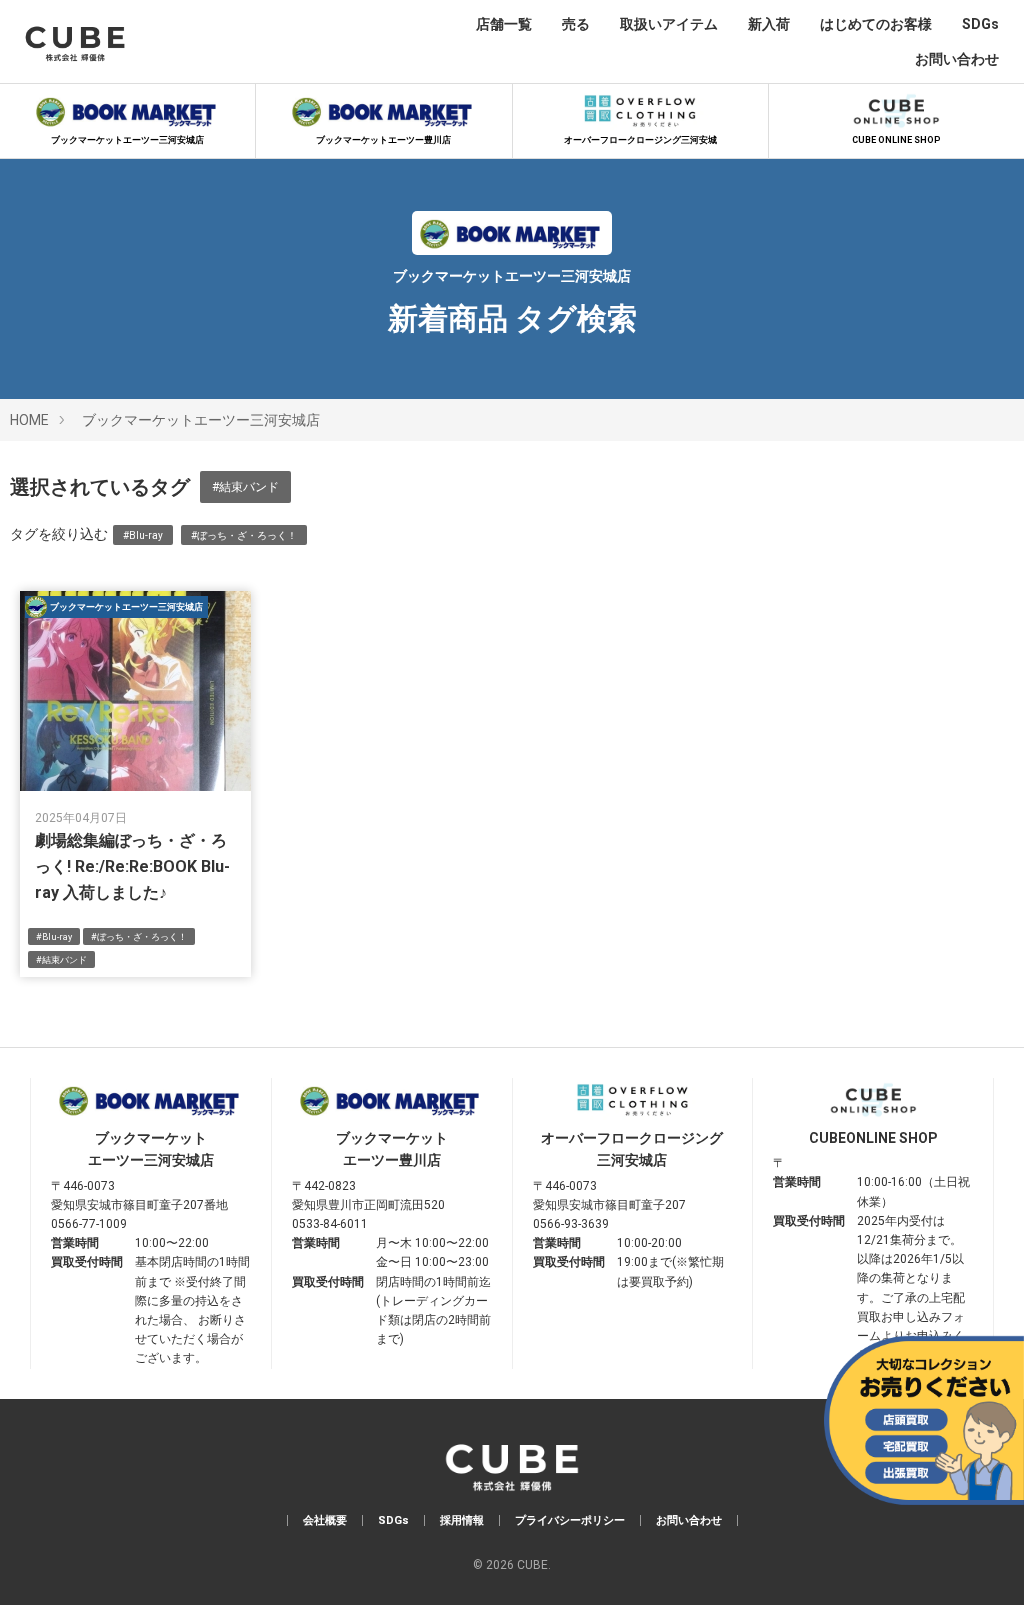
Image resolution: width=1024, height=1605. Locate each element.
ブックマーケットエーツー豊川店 (383, 140)
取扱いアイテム (669, 24)
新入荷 (769, 24)
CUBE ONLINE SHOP (896, 140)
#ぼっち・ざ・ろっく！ (244, 535)
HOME (29, 420)
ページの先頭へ (981, 1562)
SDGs (980, 24)
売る (576, 24)
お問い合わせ (957, 59)
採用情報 (462, 1520)
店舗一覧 (504, 24)
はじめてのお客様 (876, 24)
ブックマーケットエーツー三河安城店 (127, 140)
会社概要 (325, 1520)
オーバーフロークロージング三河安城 (640, 140)
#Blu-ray (143, 535)
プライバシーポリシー (570, 1520)
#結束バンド (245, 487)
